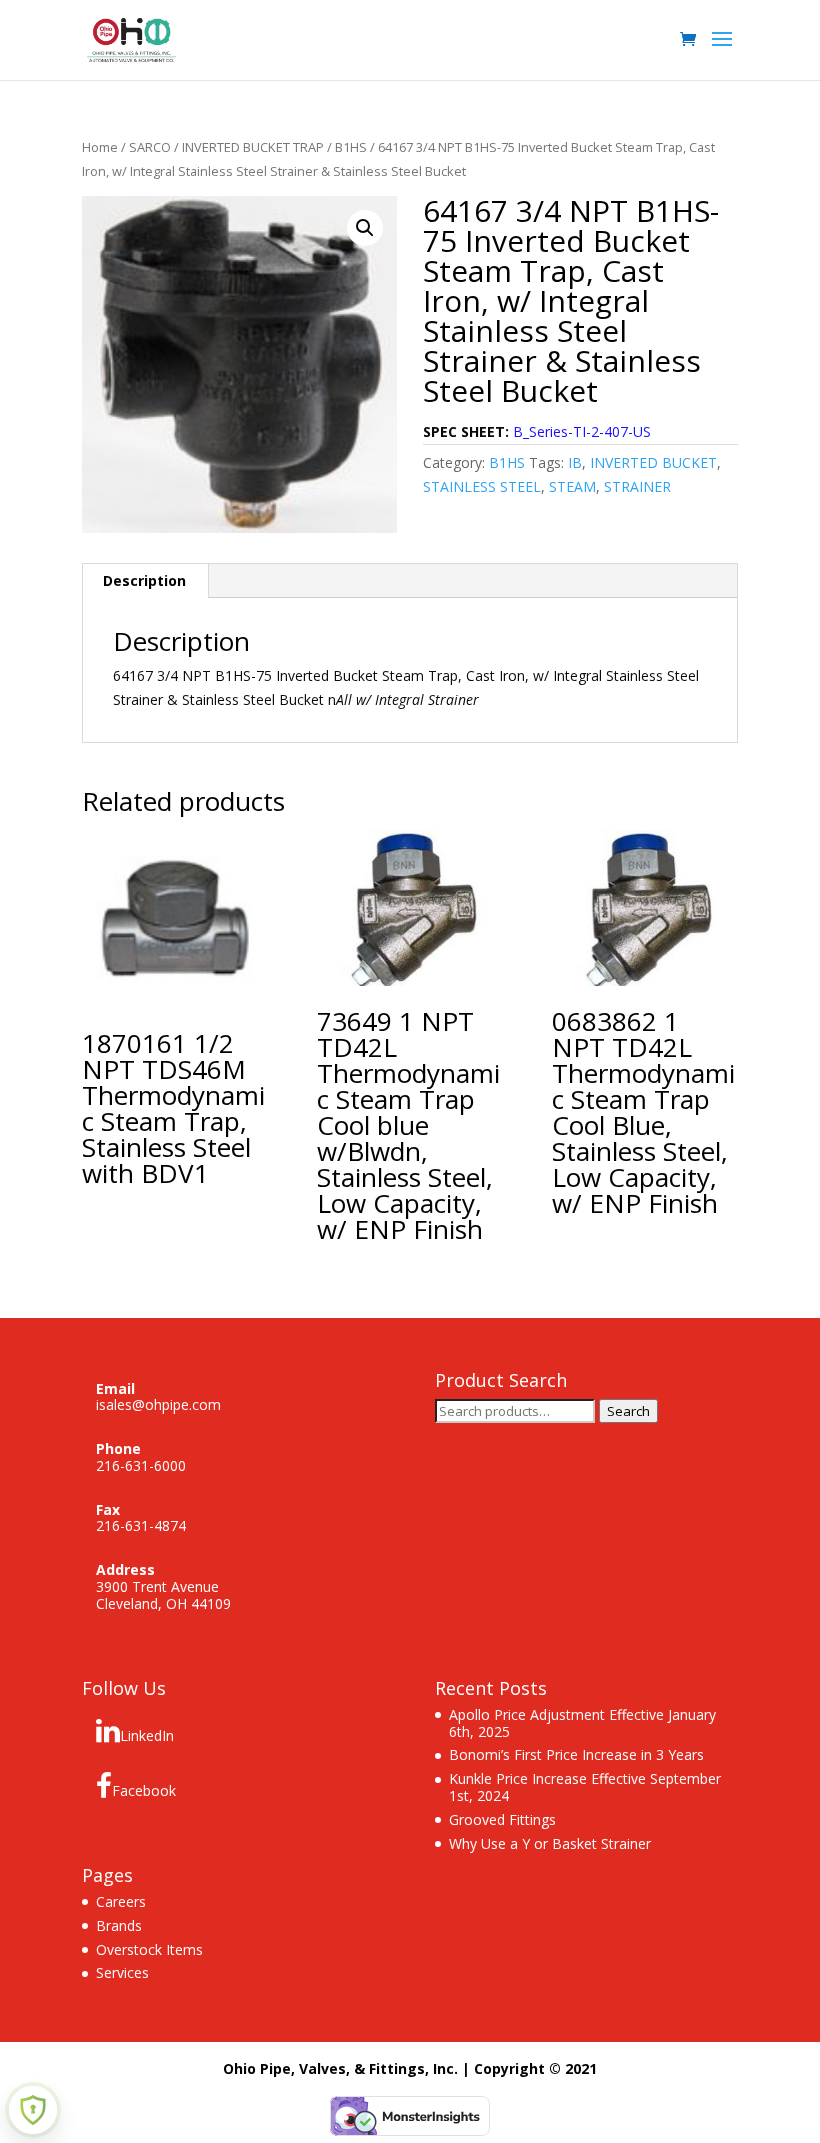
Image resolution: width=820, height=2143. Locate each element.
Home (100, 147)
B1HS (351, 147)
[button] (365, 228)
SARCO (150, 147)
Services (122, 1972)
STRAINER (637, 486)
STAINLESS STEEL (482, 486)
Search (628, 1411)
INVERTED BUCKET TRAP (253, 147)
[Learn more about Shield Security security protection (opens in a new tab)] (33, 2110)
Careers (121, 1901)
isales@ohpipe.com (158, 1404)
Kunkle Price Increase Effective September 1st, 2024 (585, 1787)
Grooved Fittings (502, 1819)
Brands (119, 1925)
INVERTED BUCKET (653, 462)
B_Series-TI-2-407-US (582, 431)
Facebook (144, 1790)
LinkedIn (147, 1735)
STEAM (572, 486)
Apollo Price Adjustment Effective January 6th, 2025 (582, 1723)
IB (575, 462)
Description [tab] (144, 580)
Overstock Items (149, 1949)
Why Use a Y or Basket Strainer (550, 1843)
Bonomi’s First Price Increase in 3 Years (576, 1754)
